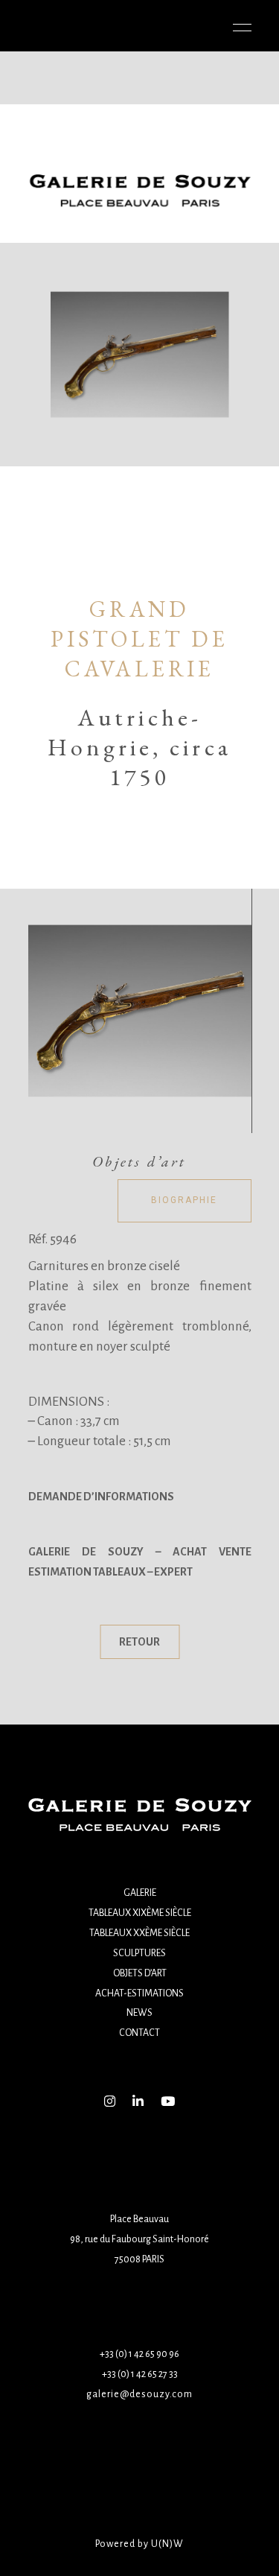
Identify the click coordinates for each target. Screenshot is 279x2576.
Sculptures (139, 1953)
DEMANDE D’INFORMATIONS (101, 1497)
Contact (139, 2033)
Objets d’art (140, 1973)
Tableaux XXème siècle (139, 1933)
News (139, 2013)
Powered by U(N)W (139, 2544)
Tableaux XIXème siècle (140, 1913)
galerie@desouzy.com (139, 2394)
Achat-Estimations (139, 1993)
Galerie (140, 1893)
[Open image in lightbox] (140, 1011)
